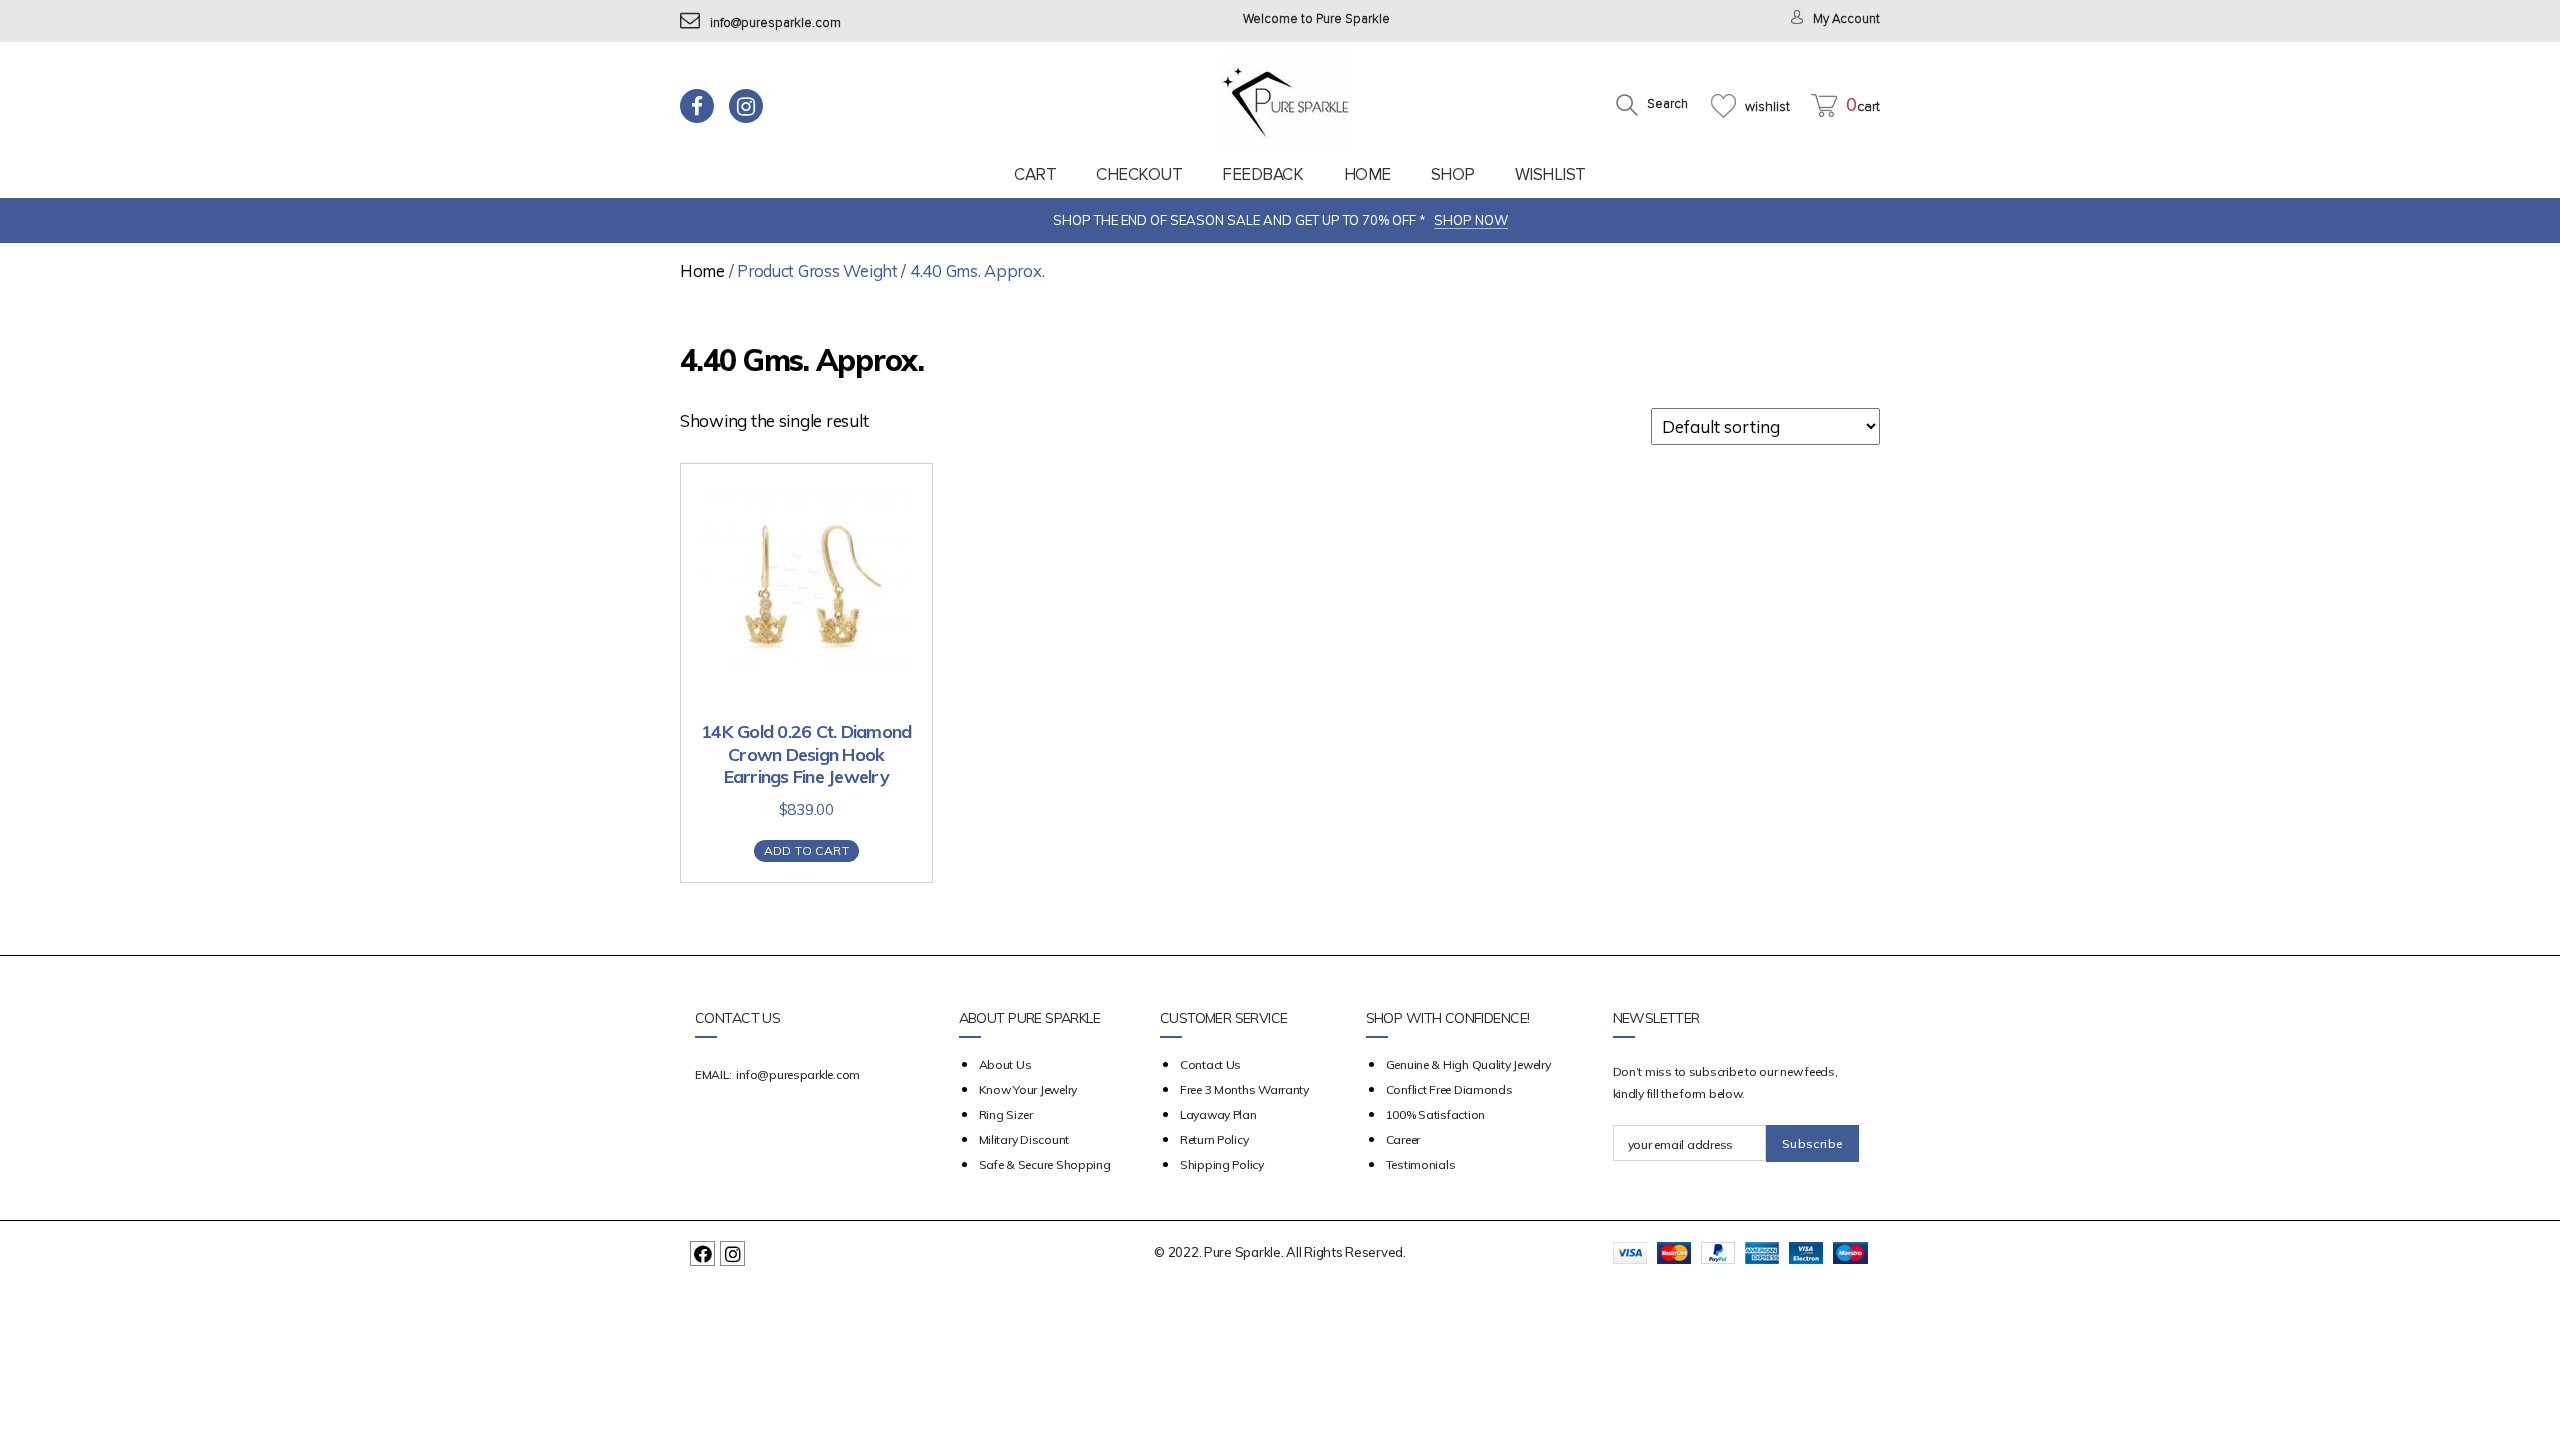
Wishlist (1550, 174)
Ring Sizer (1006, 1114)
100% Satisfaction (1435, 1114)
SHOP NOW (1471, 220)
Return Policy (1214, 1139)
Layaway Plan (1218, 1114)
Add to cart (806, 850)
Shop (1453, 174)
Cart (1035, 174)
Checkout (1139, 174)
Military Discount (1024, 1139)
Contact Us (1210, 1064)
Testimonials (1421, 1164)
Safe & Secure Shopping (1045, 1164)
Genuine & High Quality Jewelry (1468, 1064)
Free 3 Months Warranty (1244, 1089)
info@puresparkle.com (775, 23)
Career (1403, 1139)
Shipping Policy (1222, 1164)
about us (1005, 1064)
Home (1367, 174)
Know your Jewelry (1028, 1089)
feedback (1262, 174)
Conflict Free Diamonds (1449, 1089)
